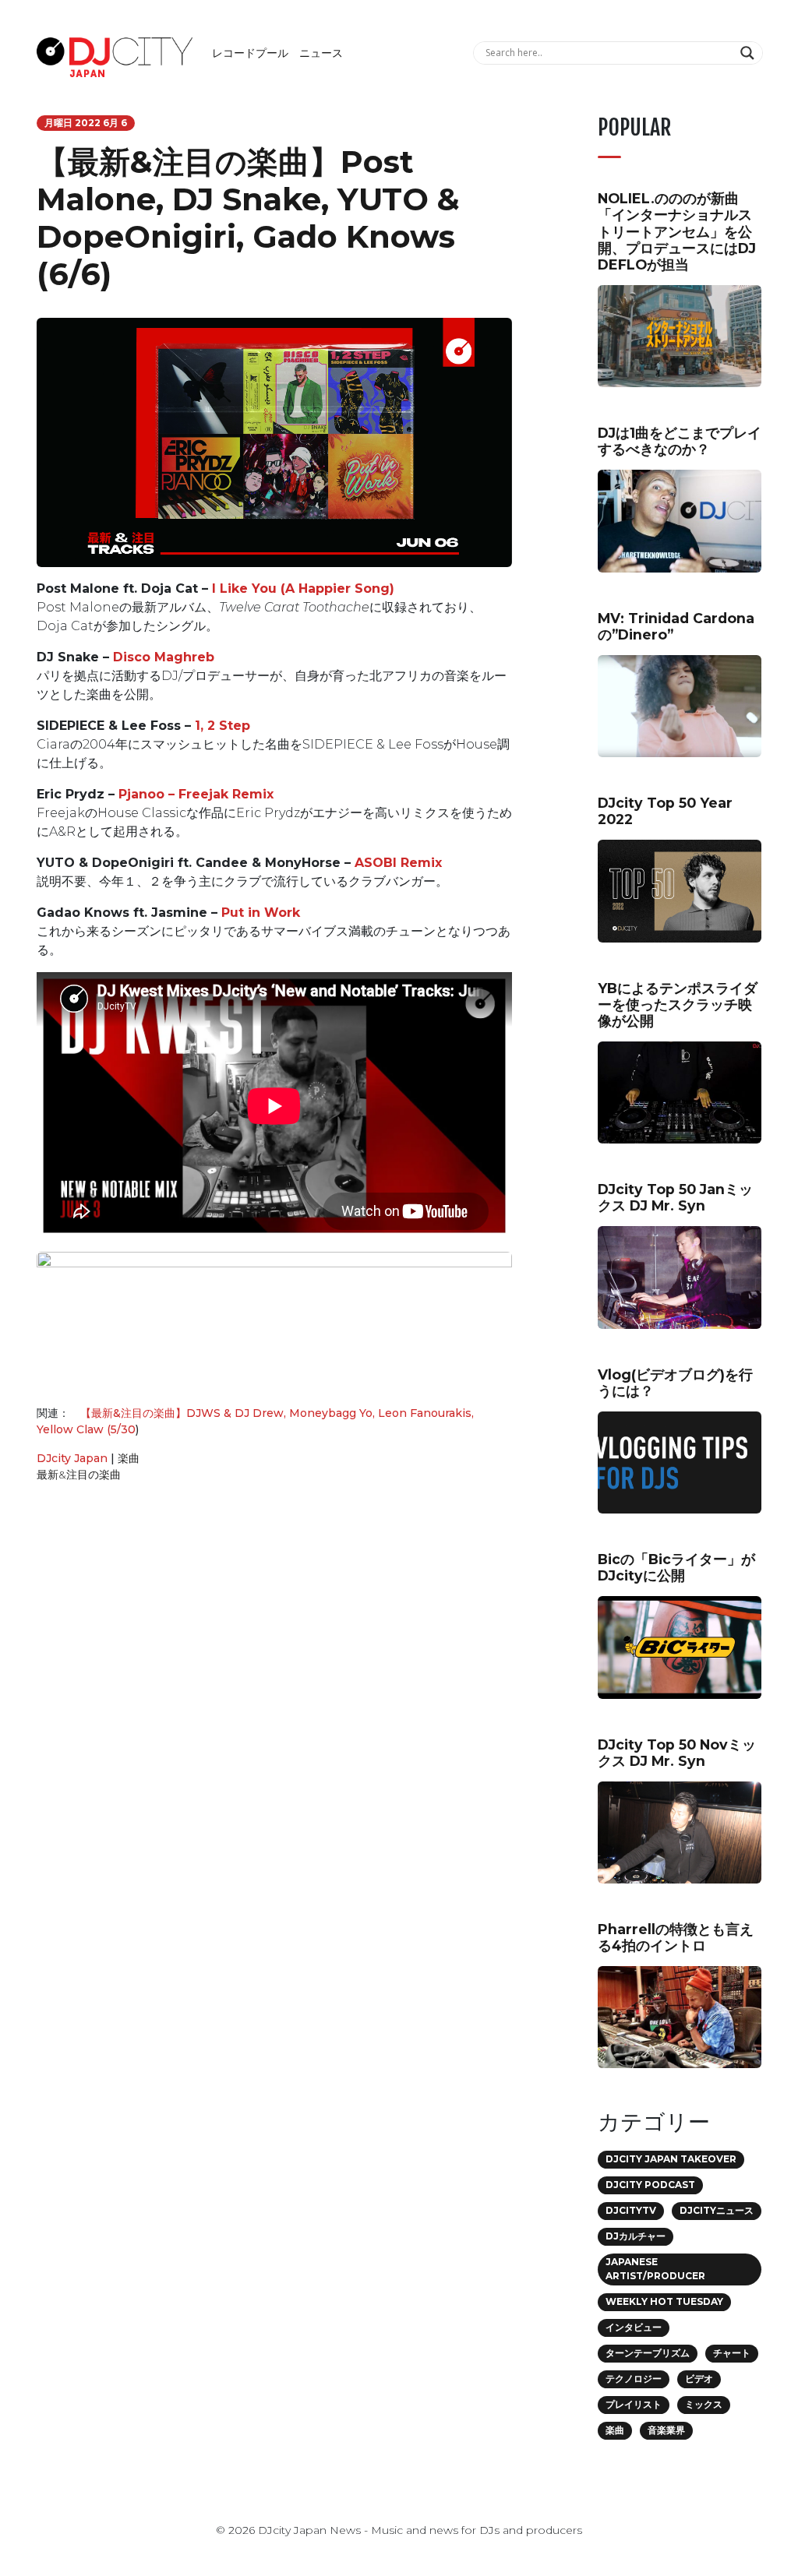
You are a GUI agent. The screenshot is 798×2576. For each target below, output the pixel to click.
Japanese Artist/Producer (655, 2269)
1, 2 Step (222, 726)
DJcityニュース (717, 2210)
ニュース (321, 53)
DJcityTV (631, 2210)
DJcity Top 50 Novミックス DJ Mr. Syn (677, 1753)
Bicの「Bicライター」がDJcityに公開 (676, 1567)
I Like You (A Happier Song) (303, 588)
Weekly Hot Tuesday (664, 2301)
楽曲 (129, 1458)
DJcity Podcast (650, 2185)
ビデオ (699, 2379)
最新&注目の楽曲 (79, 1475)
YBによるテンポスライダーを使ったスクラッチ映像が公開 (678, 1004)
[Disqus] (274, 1715)
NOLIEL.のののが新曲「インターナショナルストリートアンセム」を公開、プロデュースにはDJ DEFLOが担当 (677, 231)
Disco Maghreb (164, 657)
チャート (732, 2353)
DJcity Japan (72, 1458)
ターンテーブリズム (648, 2353)
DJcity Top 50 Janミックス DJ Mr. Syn (675, 1197)
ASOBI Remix (398, 863)
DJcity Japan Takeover (671, 2159)
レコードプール (250, 53)
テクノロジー (634, 2379)
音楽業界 (666, 2430)
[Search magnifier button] (749, 53)
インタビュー (634, 2327)
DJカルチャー (636, 2236)
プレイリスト (634, 2404)
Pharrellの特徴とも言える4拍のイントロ (676, 1937)
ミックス (704, 2404)
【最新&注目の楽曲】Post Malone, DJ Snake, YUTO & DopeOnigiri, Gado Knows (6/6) (248, 218)
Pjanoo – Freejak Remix (196, 794)
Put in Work (261, 913)
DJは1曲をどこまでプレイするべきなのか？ (680, 441)
